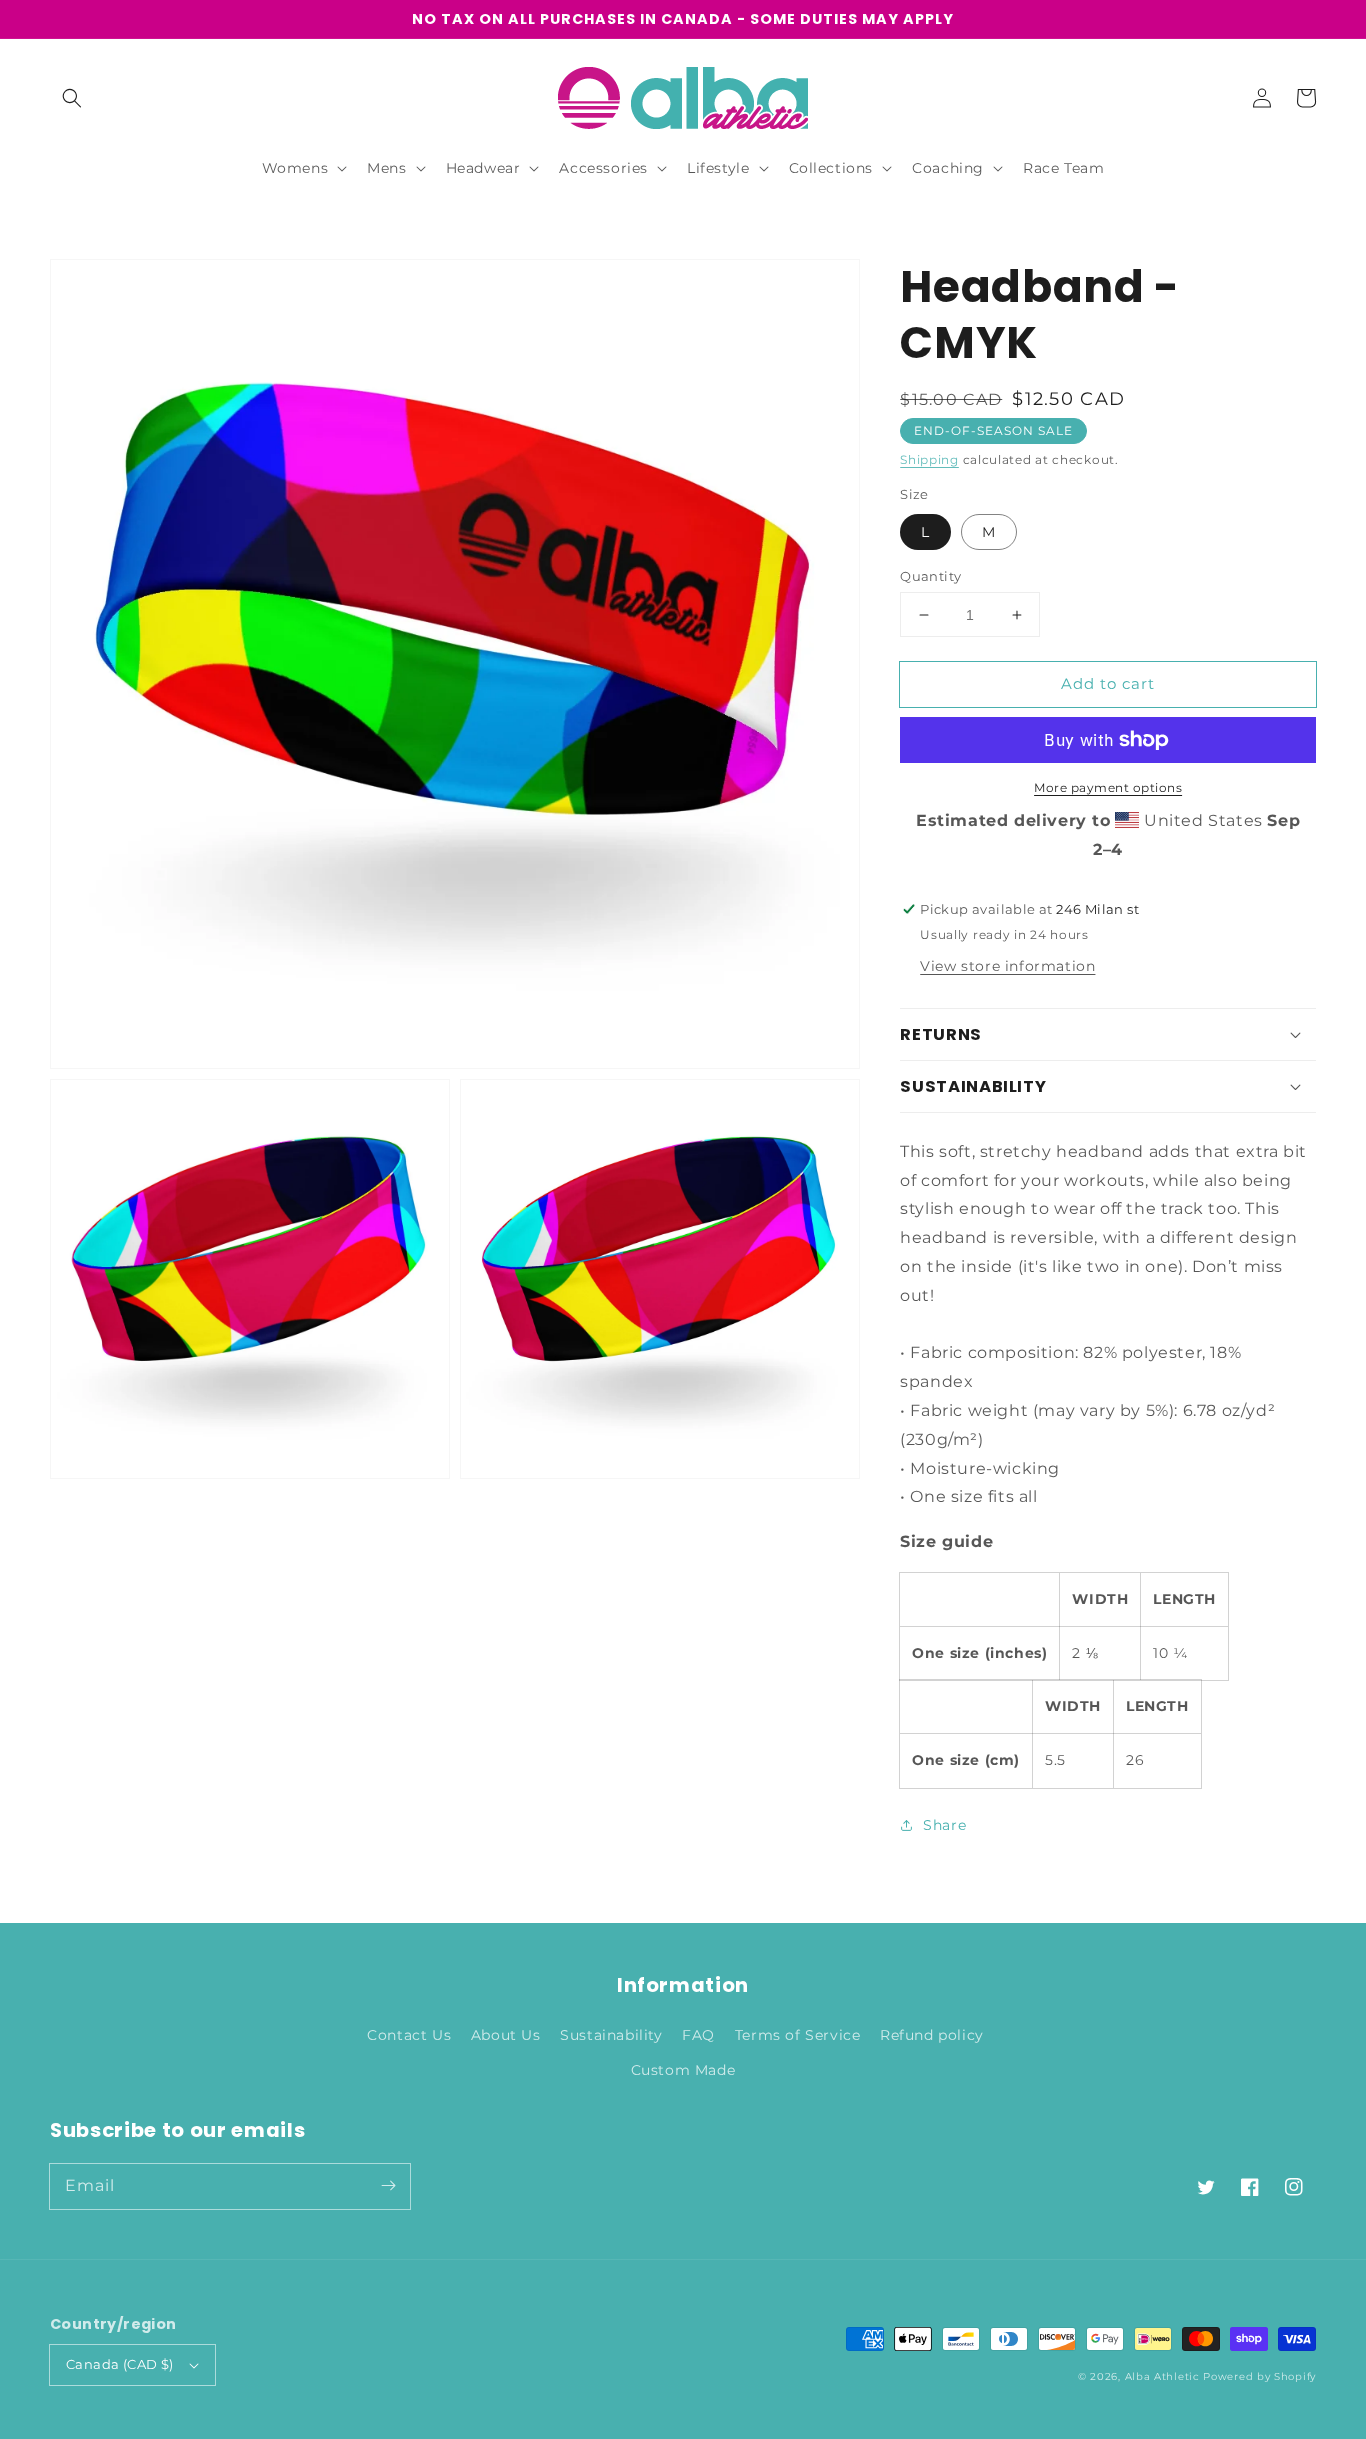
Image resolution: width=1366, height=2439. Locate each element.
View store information (1007, 966)
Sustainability (611, 2035)
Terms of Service (798, 2035)
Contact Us (409, 2035)
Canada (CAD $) (120, 2364)
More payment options (1108, 787)
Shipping (929, 459)
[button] (72, 98)
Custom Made (683, 2070)
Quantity (930, 576)
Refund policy (932, 2035)
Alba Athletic (1162, 2376)
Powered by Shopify (1259, 2376)
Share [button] (944, 1825)
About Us (506, 2035)
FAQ (698, 2035)
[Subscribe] (388, 2186)
